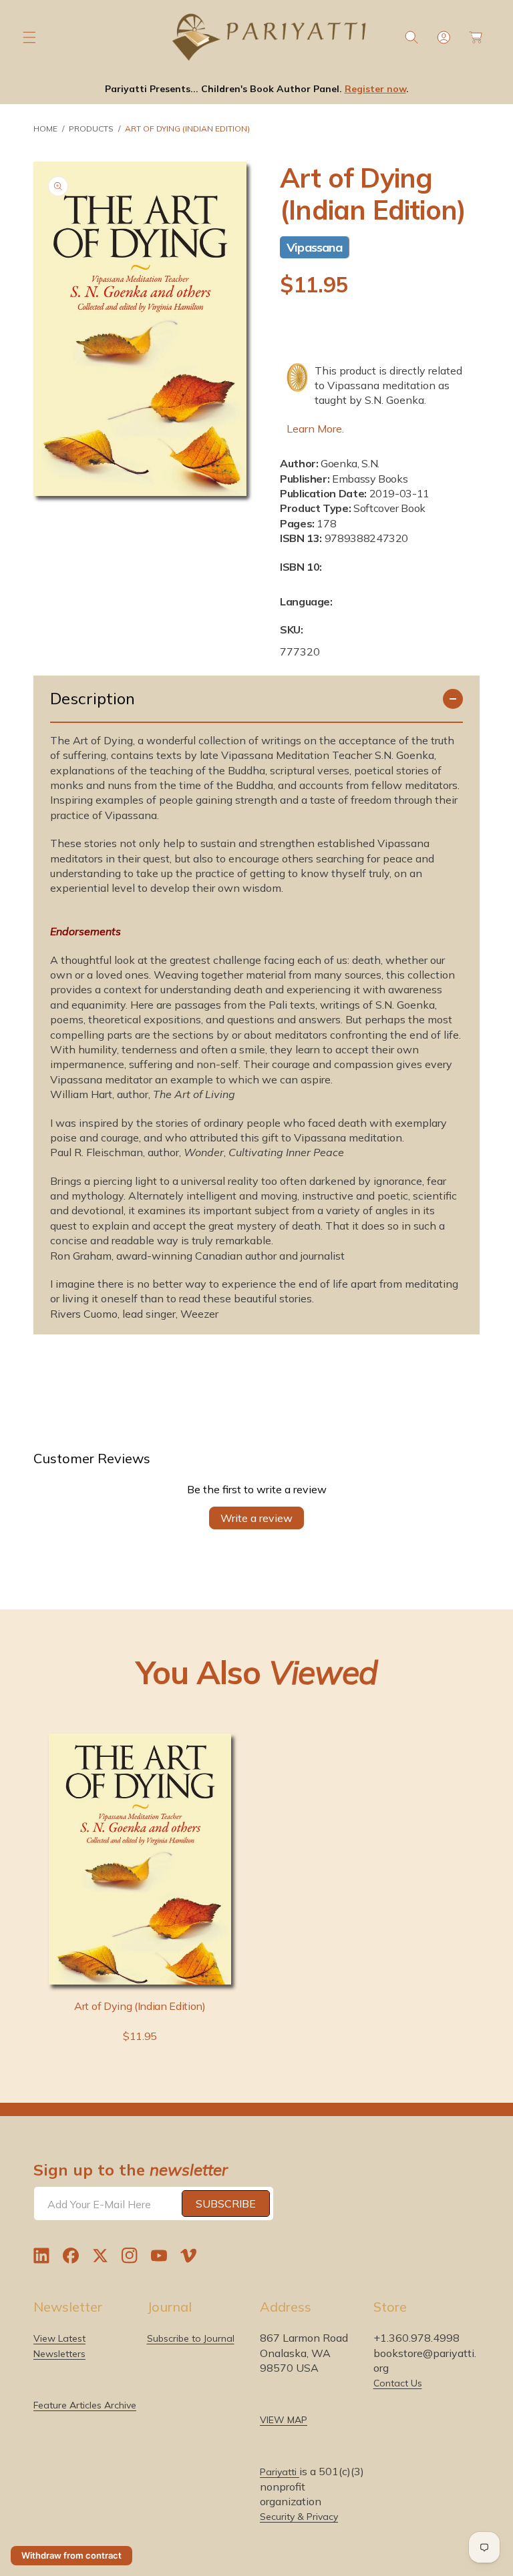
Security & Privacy (299, 2517)
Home (45, 128)
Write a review (256, 1518)
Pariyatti (280, 2472)
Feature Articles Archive (85, 2405)
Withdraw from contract (71, 2555)
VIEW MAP (284, 2420)
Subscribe (226, 2204)
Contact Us (398, 2383)
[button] (29, 37)
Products (91, 128)
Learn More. (315, 429)
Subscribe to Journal (191, 2338)
